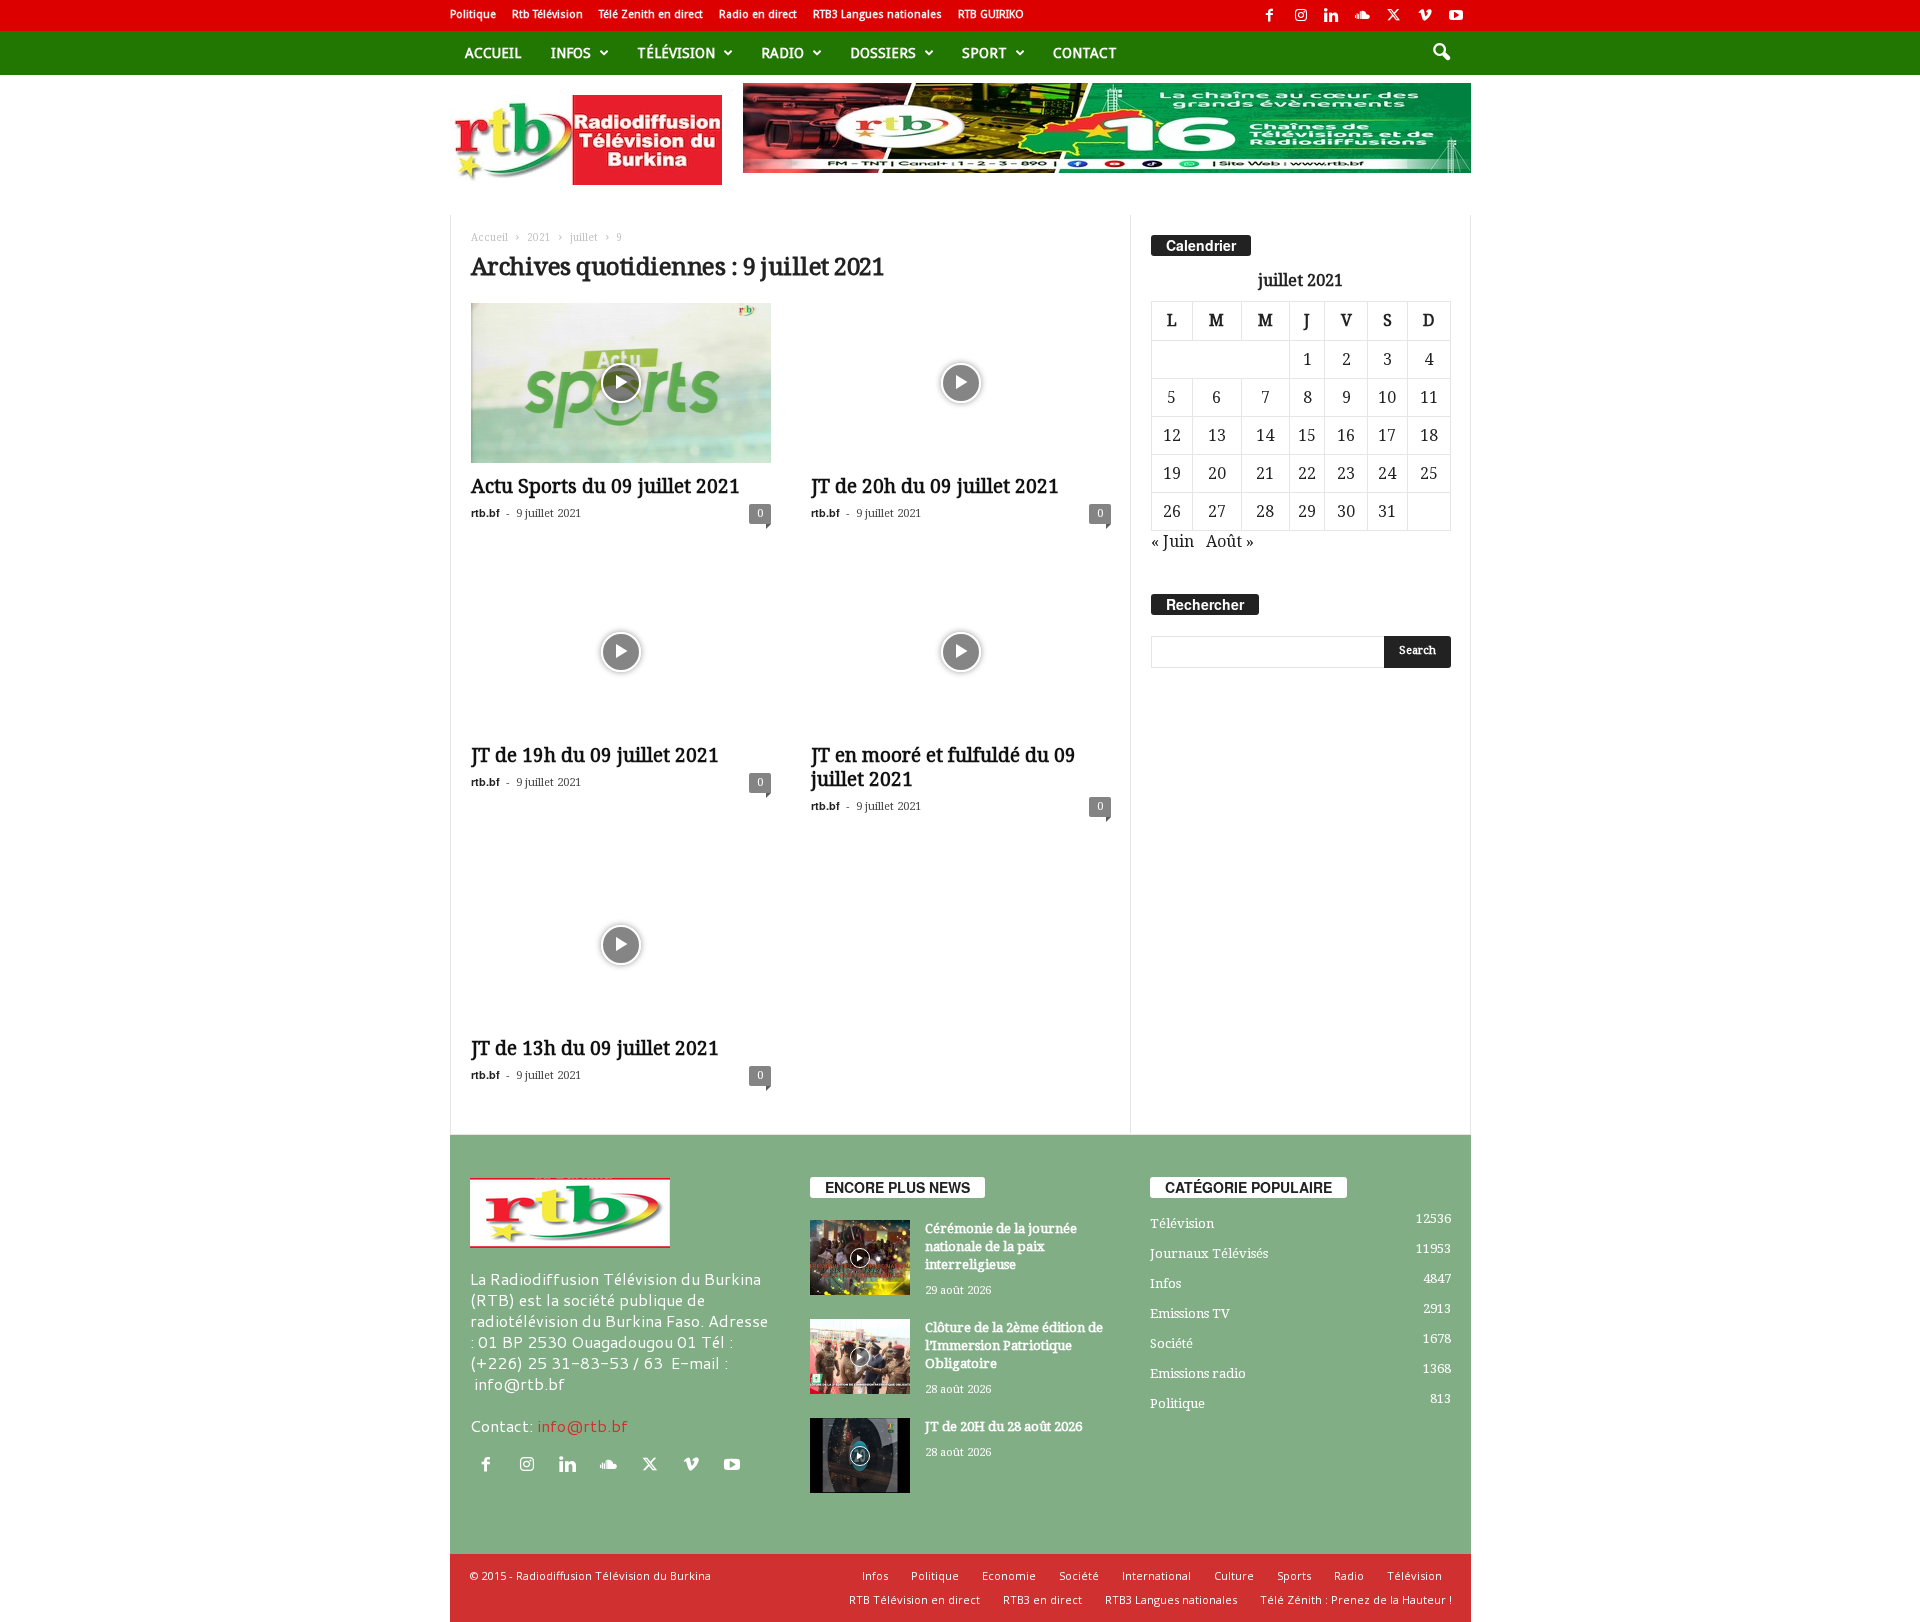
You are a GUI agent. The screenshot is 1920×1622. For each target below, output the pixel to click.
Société (1171, 1343)
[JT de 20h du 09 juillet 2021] (961, 383)
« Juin (1172, 541)
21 (1265, 473)
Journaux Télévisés (1209, 1253)
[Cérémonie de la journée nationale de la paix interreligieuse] (860, 1257)
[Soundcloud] (1363, 15)
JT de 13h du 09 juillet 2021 (595, 1048)
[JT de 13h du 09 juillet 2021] (621, 945)
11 (1429, 397)
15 (1307, 435)
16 (1346, 435)
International (1156, 1575)
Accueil (493, 53)
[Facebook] (1270, 15)
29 (1307, 511)
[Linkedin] (1332, 15)
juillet (584, 237)
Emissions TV (1190, 1313)
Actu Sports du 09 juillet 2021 (605, 486)
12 (1172, 435)
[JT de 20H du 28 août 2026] (860, 1455)
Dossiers (883, 53)
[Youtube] (1456, 15)
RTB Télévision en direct (914, 1599)
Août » (1230, 541)
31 (1387, 511)
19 (1172, 473)
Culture (1234, 1575)
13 (1217, 435)
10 (1387, 397)
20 (1217, 473)
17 (1387, 435)
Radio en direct (758, 14)
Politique (473, 14)
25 (1429, 473)
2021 (539, 237)
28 (1265, 511)
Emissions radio (1198, 1373)
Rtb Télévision (547, 14)
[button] (1441, 53)
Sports (1294, 1575)
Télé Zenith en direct (651, 14)
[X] (1394, 15)
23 (1346, 473)
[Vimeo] (1425, 15)
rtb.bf (485, 512)
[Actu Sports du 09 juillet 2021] (621, 383)
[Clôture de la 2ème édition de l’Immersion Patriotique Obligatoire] (860, 1356)
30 (1346, 511)
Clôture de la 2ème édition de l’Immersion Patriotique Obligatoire (1014, 1345)
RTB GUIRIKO (991, 14)
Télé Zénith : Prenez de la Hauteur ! (1356, 1599)
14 (1265, 435)
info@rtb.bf (582, 1425)
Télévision (676, 53)
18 (1429, 435)
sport (984, 53)
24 (1387, 473)
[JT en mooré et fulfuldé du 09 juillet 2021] (961, 652)
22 (1307, 473)
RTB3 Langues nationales (877, 14)
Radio (782, 53)
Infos (571, 53)
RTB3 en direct (1042, 1599)
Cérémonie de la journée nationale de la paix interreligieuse (1001, 1246)
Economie (1009, 1575)
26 (1172, 511)
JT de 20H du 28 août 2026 (1003, 1426)
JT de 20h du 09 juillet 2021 (935, 486)
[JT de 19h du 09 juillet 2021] (621, 652)
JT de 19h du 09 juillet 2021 (595, 755)
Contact (1085, 53)
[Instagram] (1301, 15)
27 (1217, 511)
